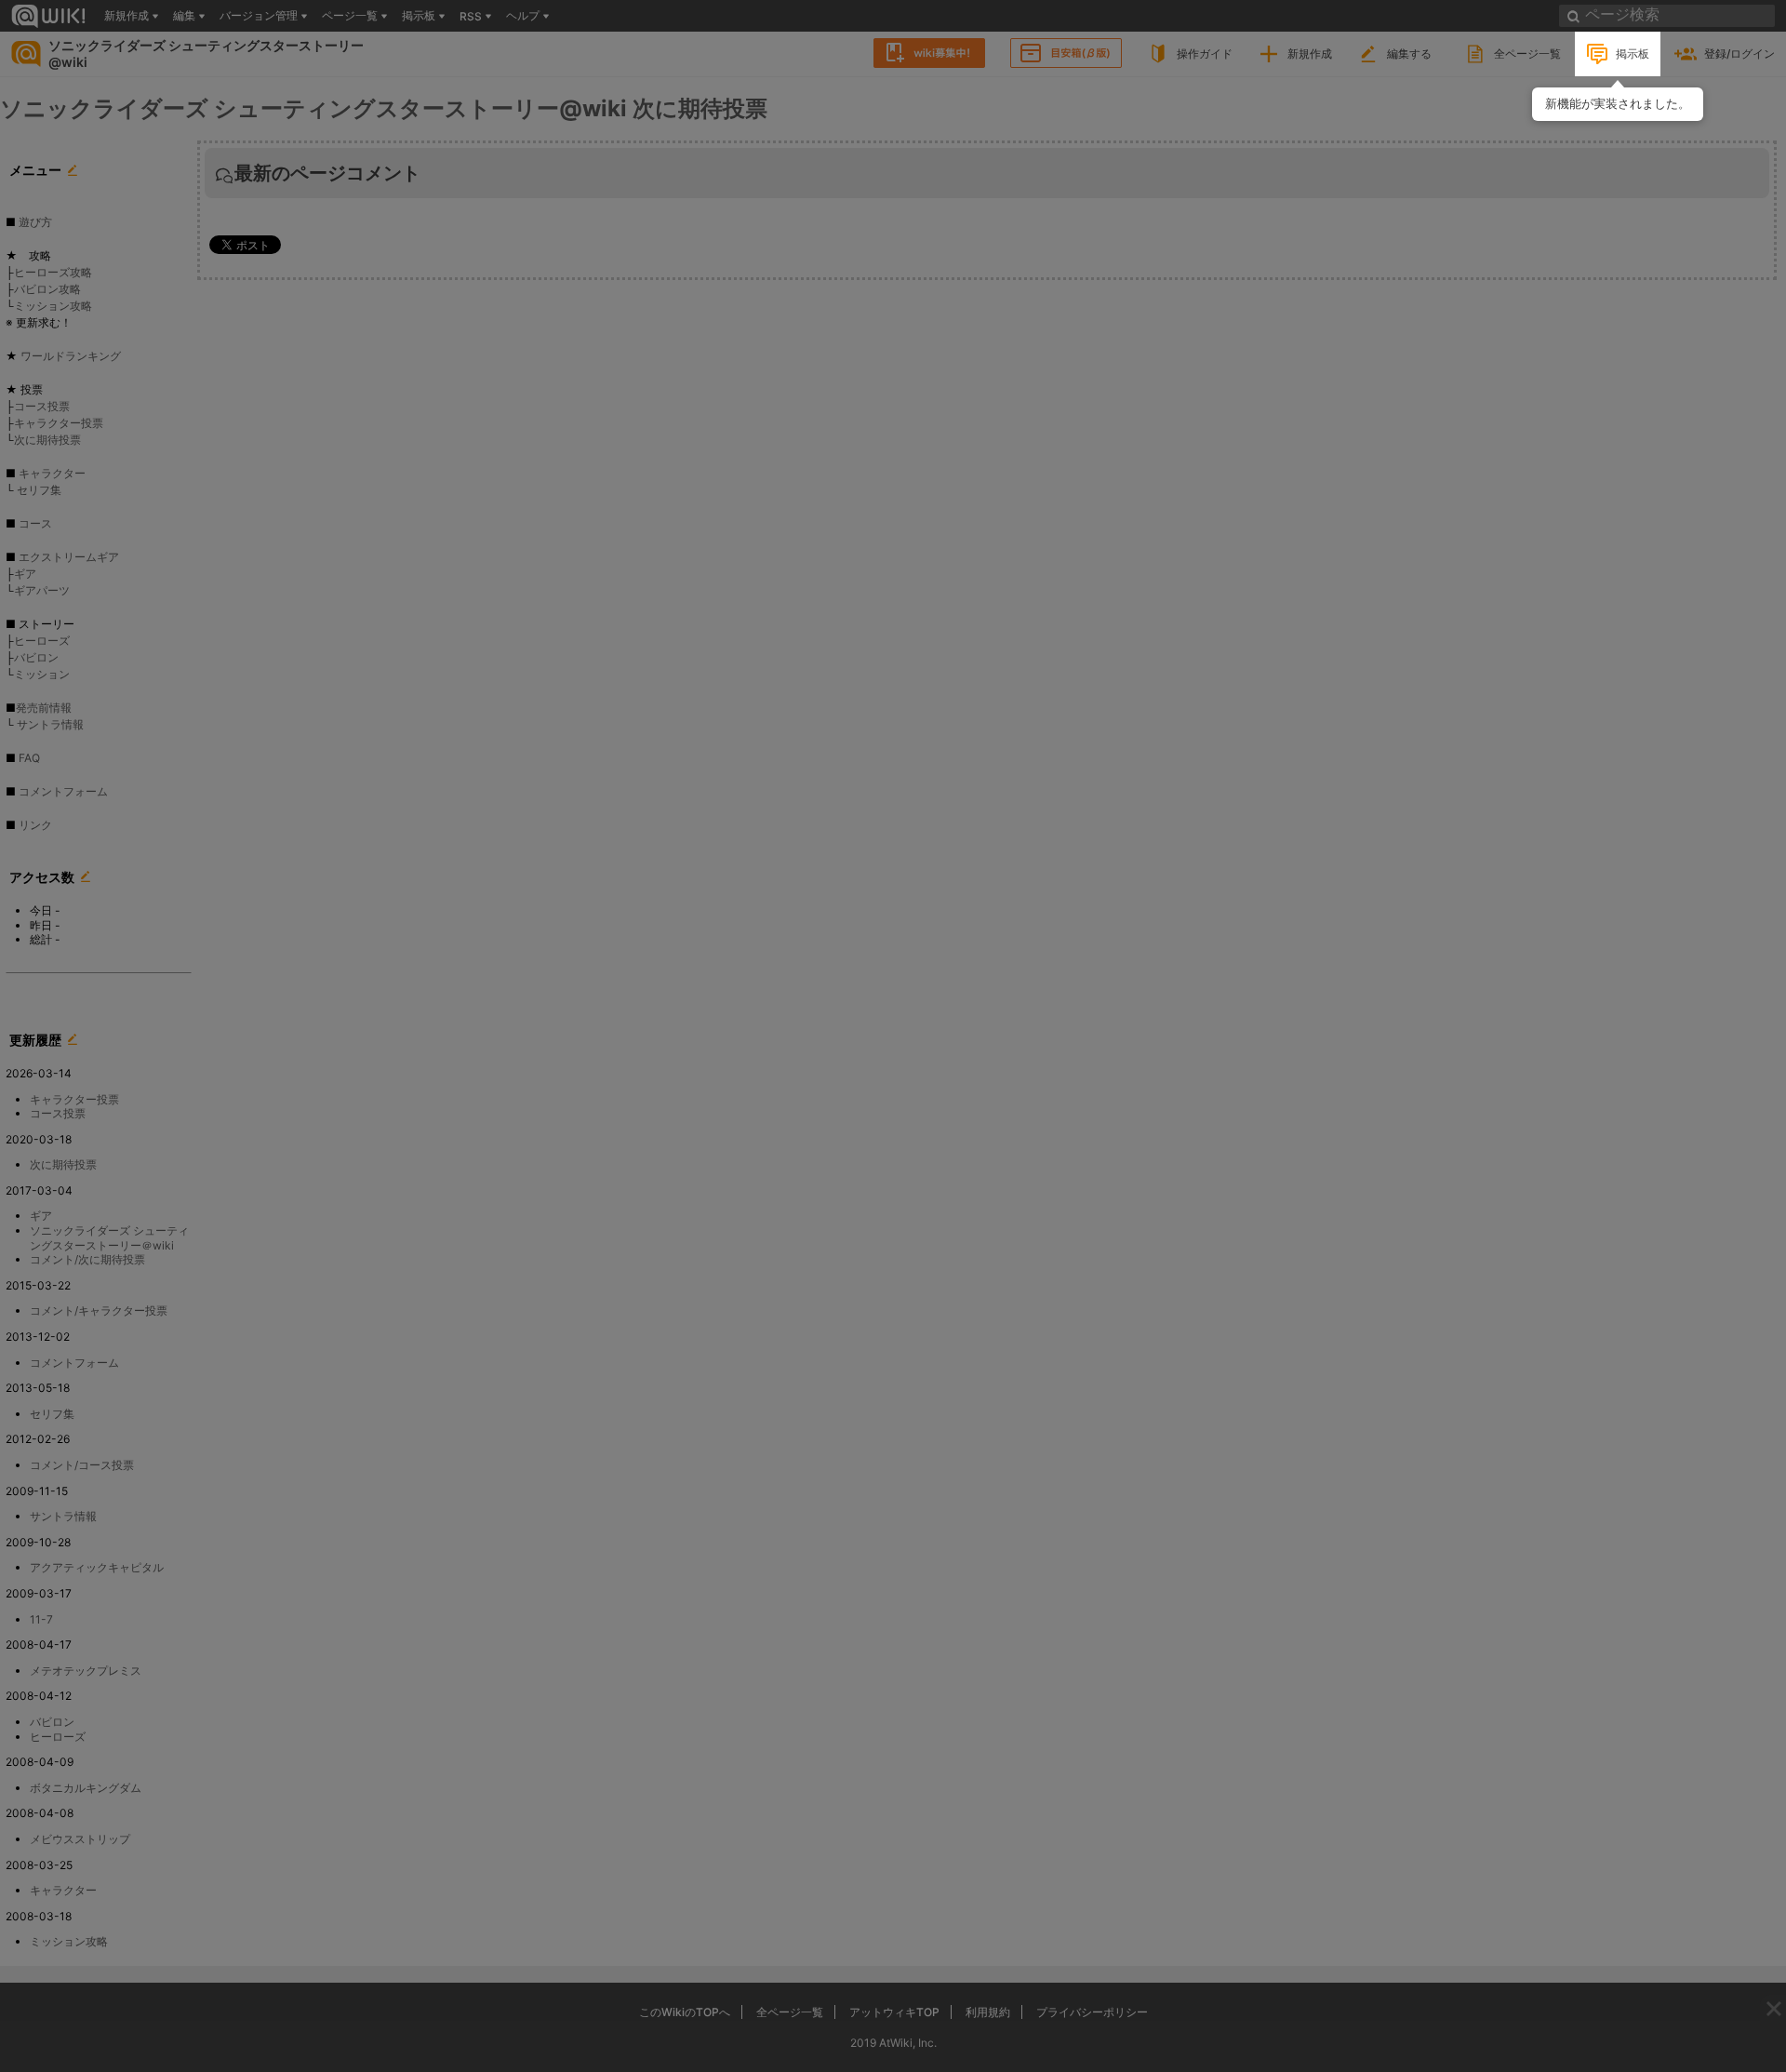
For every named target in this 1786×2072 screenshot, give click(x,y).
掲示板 (1633, 53)
